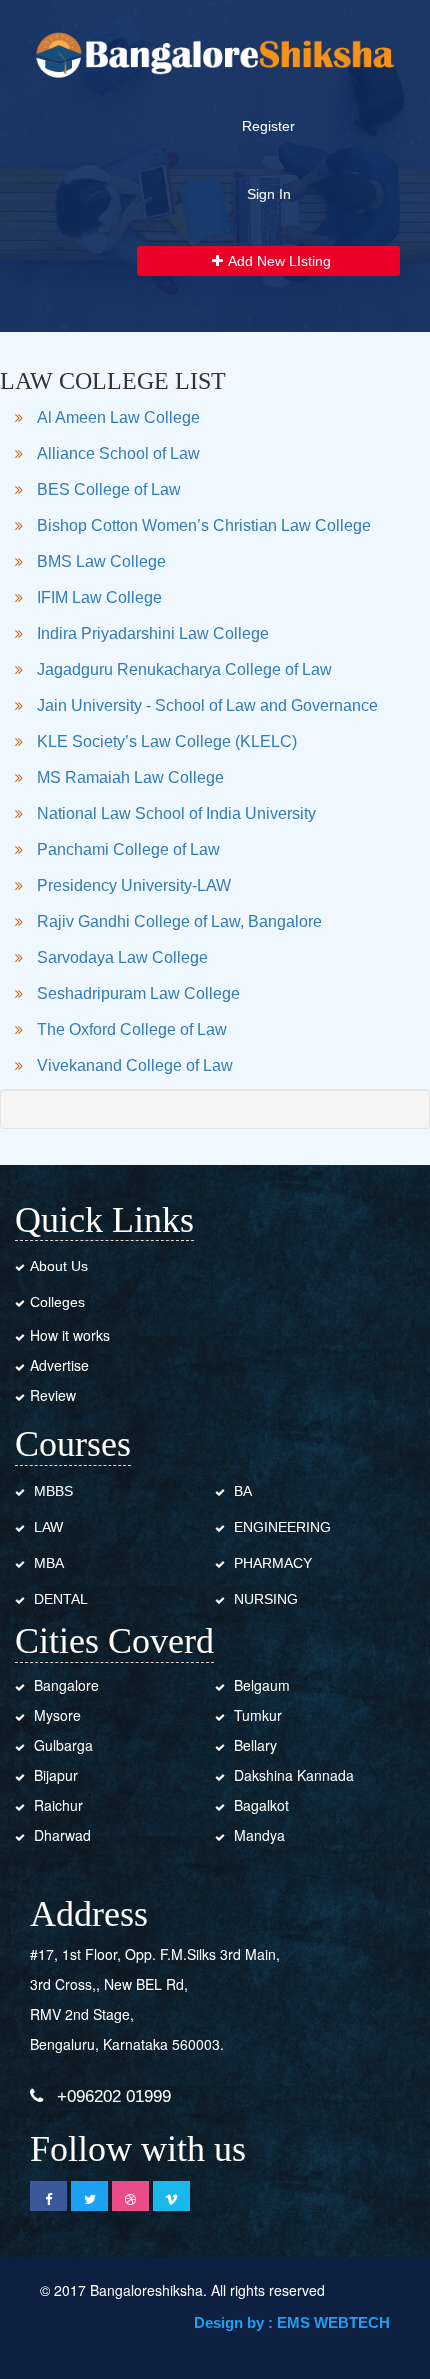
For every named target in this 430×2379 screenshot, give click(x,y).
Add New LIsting (279, 261)
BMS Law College (101, 561)
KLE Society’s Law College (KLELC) (167, 741)
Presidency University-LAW (134, 885)
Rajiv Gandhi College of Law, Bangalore (179, 921)
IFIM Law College (99, 597)
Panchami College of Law (128, 849)
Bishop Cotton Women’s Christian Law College (204, 525)
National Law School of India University (176, 813)
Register (268, 126)
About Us (59, 1266)
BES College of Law (109, 489)
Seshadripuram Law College (138, 993)
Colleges (57, 1302)
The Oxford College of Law (132, 1029)
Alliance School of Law (118, 453)
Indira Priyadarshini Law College (153, 633)
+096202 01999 (114, 2096)
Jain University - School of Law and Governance (207, 705)
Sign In (269, 194)
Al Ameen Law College (118, 417)
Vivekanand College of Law (135, 1065)
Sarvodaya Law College (122, 957)
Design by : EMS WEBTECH (292, 2322)
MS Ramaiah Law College (130, 777)
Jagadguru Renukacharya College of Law (184, 669)
